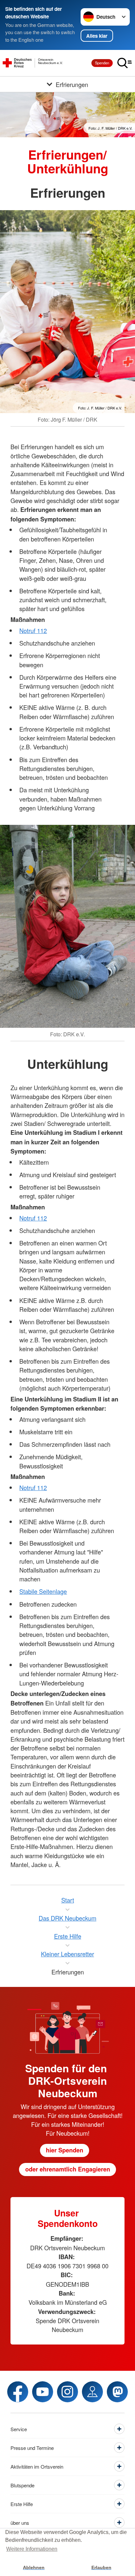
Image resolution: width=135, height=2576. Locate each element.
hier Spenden (65, 2150)
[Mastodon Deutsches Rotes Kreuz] (117, 2392)
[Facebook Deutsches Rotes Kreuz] (18, 2392)
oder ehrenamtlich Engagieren (68, 2169)
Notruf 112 (33, 630)
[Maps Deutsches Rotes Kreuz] (92, 2392)
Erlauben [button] (101, 2567)
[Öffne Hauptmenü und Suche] (125, 63)
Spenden (102, 63)
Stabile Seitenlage (43, 1591)
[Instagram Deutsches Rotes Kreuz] (67, 2392)
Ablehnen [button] (34, 2567)
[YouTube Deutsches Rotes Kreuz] (43, 2392)
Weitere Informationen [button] (32, 2549)
